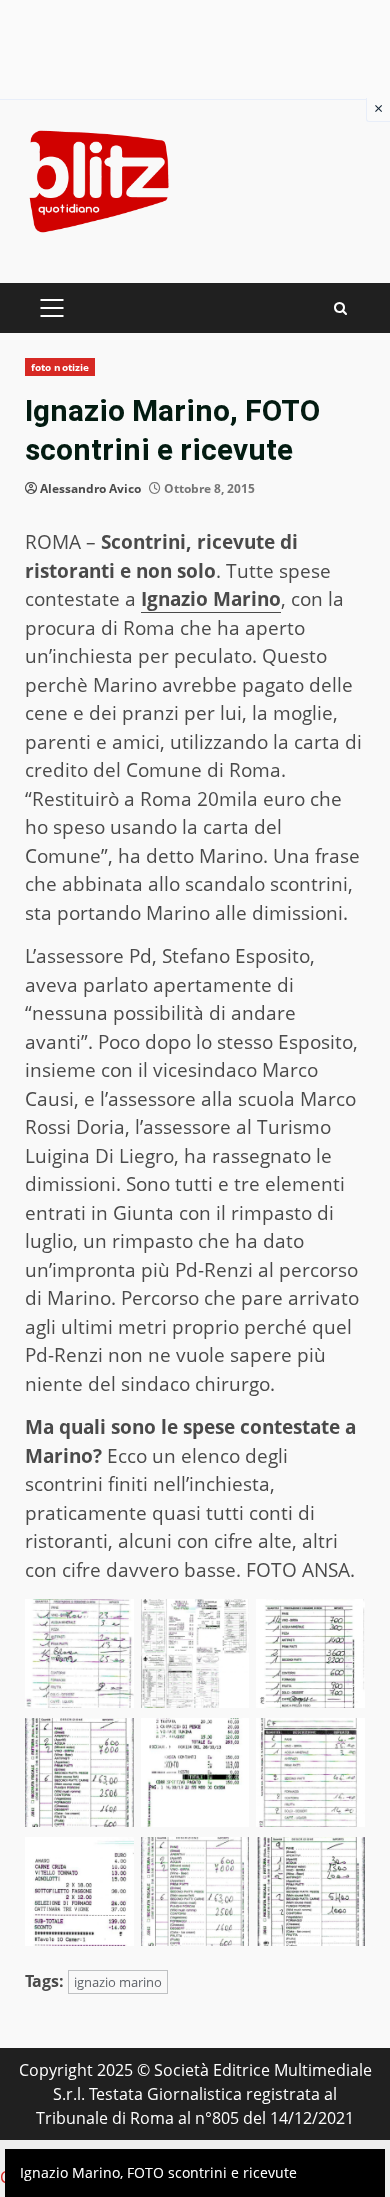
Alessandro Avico (90, 488)
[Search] (340, 308)
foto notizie (60, 367)
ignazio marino (118, 1982)
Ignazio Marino (211, 599)
